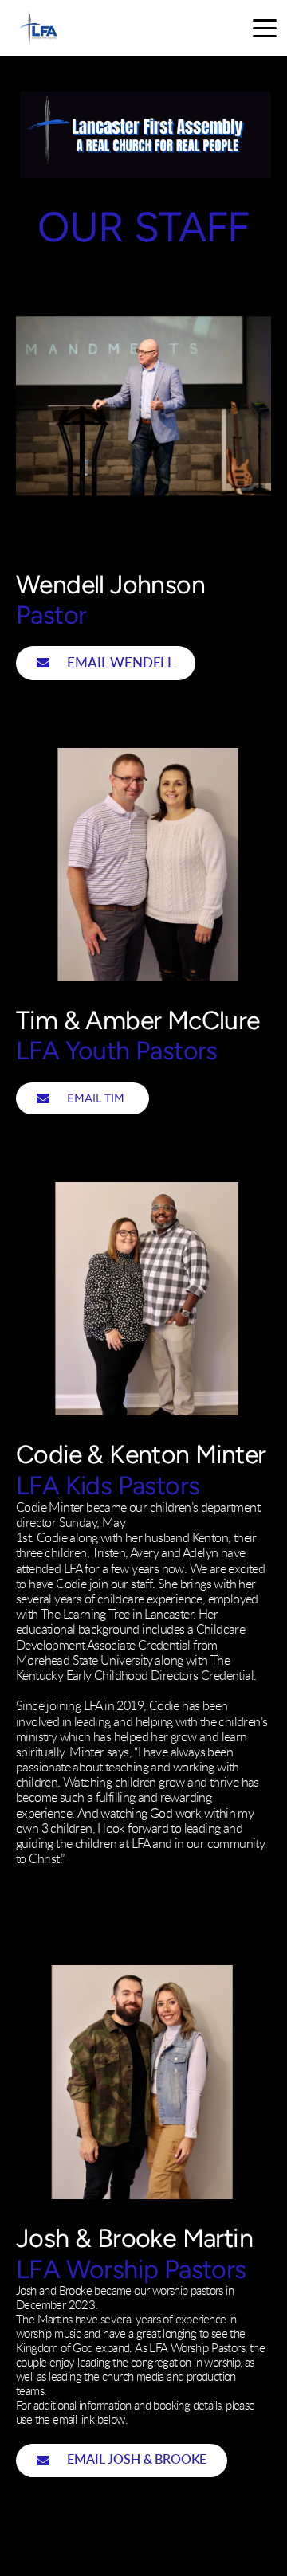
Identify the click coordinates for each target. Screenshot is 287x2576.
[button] (265, 28)
